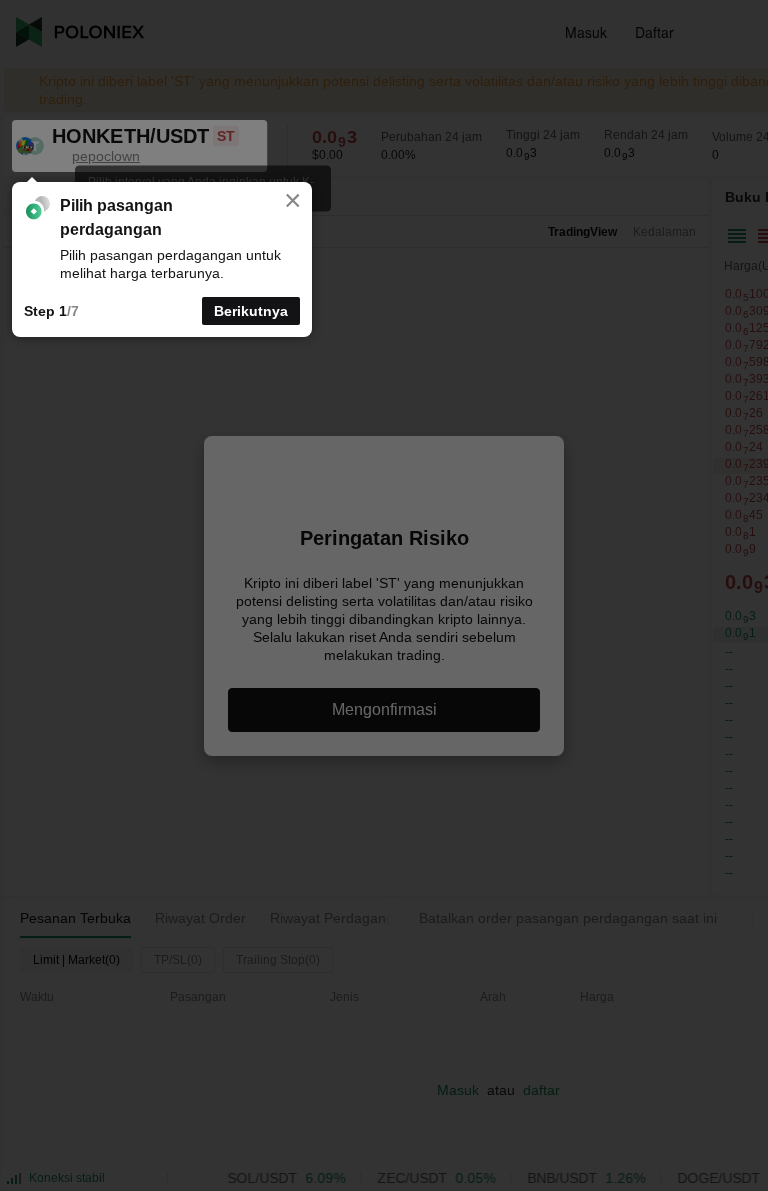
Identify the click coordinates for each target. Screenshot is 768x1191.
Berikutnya (251, 311)
